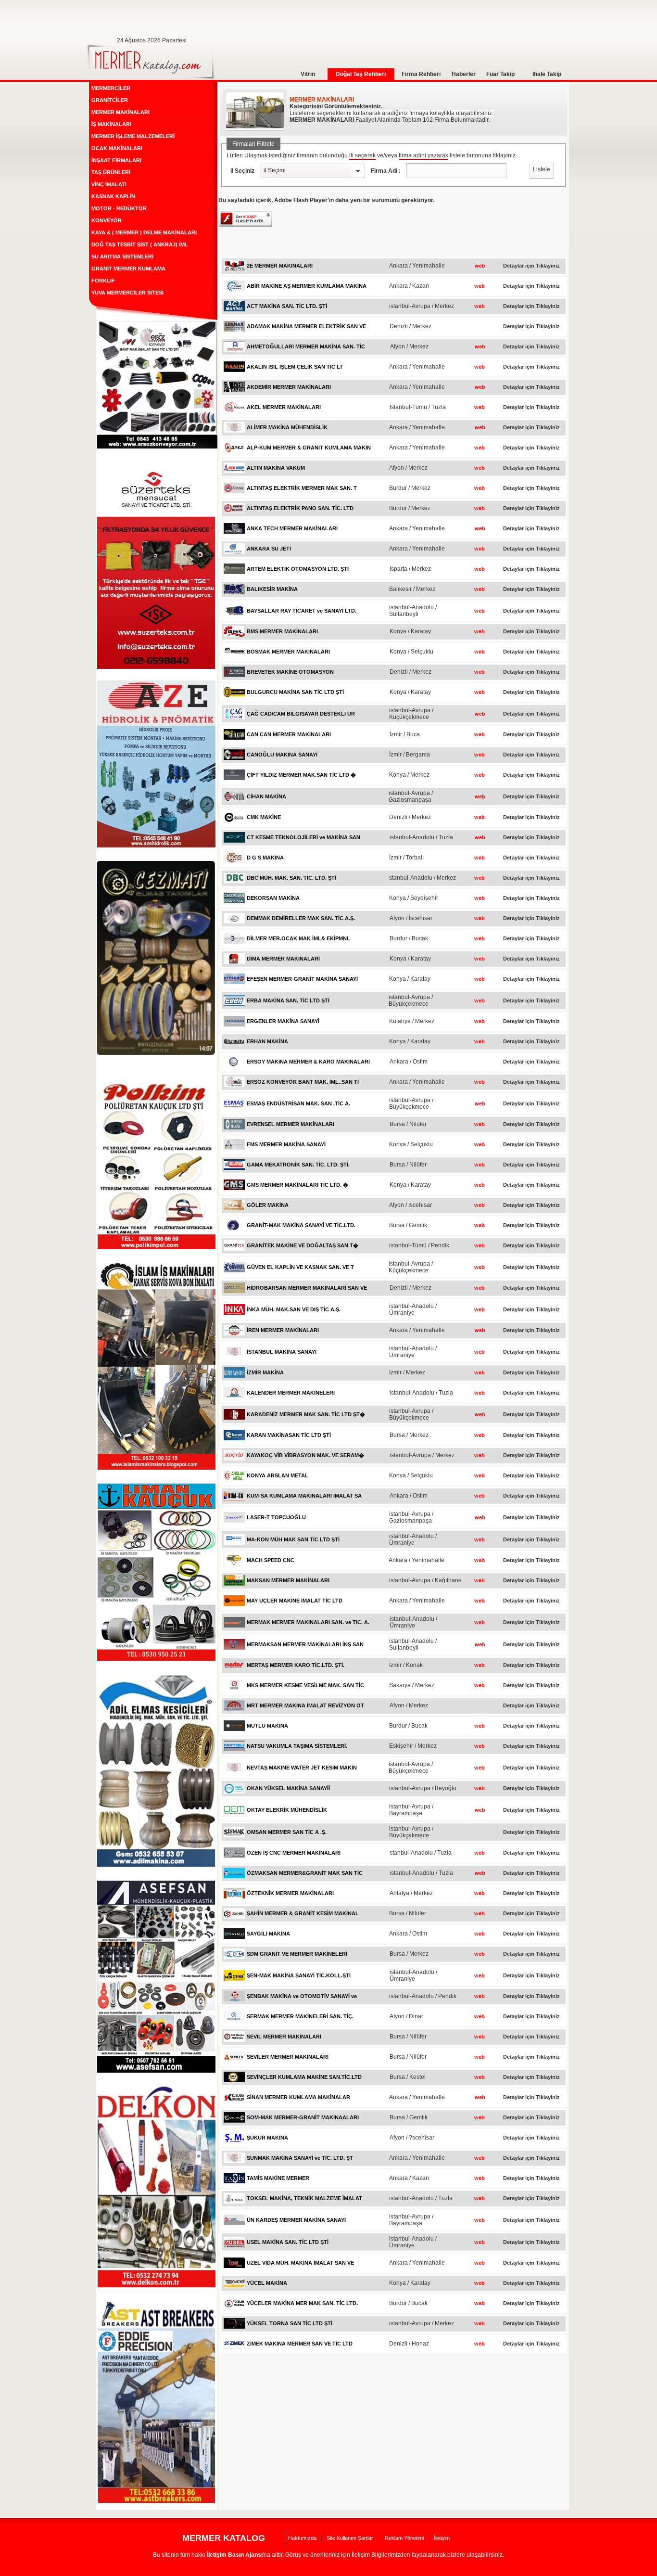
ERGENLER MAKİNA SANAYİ (283, 1021)
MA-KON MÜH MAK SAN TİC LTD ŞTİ (293, 1539)
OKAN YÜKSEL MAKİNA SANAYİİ (288, 1788)
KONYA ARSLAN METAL (278, 1475)
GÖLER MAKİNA (268, 1205)
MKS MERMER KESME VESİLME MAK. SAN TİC (305, 1685)
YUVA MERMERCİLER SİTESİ (127, 293)
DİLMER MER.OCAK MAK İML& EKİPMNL (298, 938)
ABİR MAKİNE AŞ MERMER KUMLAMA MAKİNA (307, 286)
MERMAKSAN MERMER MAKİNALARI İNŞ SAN (305, 1644)
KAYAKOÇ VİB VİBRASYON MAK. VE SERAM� (305, 1455)
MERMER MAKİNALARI (120, 112)
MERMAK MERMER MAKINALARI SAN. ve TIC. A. (308, 1622)
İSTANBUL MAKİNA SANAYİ (282, 1352)
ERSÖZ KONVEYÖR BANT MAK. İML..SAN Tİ (303, 1082)
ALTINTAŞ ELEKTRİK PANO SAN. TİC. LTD (300, 508)
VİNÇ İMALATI (109, 184)
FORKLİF (103, 281)
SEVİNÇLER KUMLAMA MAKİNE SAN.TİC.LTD (304, 2077)
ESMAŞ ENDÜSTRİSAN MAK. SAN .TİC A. (298, 1103)
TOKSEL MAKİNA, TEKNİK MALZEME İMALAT (304, 2198)
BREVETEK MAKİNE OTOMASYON (290, 672)
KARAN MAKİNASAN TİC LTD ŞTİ (289, 1435)
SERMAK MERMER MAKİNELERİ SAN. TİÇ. (300, 2016)
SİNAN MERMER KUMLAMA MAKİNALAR (298, 2097)
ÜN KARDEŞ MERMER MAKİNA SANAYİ (296, 2220)
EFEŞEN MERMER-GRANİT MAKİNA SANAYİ (302, 979)
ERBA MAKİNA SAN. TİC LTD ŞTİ (288, 1000)
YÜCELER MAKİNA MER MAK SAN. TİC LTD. (302, 2303)
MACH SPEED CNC (271, 1560)
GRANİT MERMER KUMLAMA (128, 269)
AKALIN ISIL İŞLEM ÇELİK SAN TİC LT (295, 367)
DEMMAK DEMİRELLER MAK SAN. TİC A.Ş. (301, 918)
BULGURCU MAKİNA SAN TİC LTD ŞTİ (295, 692)
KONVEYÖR (107, 220)
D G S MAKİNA (265, 858)
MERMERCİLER (111, 88)
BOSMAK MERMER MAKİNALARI (288, 652)
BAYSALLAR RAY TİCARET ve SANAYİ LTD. (302, 611)
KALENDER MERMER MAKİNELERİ (291, 1393)
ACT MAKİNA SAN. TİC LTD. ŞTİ (287, 306)
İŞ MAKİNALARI (111, 124)
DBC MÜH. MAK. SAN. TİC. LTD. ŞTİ (291, 878)
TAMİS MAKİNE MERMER (278, 2178)
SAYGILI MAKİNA (268, 1934)
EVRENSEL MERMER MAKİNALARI (291, 1124)
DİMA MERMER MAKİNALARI (283, 959)
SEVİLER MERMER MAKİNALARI (288, 2057)
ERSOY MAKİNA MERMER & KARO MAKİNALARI (308, 1062)
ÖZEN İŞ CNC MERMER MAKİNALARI (294, 1853)
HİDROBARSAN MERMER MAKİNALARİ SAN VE (307, 1288)
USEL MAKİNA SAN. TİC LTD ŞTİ (288, 2242)
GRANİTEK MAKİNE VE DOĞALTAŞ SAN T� (303, 1245)
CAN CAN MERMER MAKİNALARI (289, 734)
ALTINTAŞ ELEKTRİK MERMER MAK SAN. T (302, 488)
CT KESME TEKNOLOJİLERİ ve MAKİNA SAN (303, 837)
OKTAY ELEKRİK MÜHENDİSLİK (287, 1810)
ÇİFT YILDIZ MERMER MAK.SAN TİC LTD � (301, 775)
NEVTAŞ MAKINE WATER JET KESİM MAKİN (302, 1768)
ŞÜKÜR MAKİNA (267, 2138)
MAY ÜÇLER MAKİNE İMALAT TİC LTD (295, 1601)
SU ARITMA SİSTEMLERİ (122, 256)
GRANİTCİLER (110, 100)
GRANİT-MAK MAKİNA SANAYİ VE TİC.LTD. (301, 1225)
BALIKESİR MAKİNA (272, 589)
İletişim (442, 2538)
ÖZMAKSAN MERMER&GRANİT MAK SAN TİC (305, 1873)
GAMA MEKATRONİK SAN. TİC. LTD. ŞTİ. (298, 1165)
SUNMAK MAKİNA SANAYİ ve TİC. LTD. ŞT (300, 2158)
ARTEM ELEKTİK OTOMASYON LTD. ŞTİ (298, 569)
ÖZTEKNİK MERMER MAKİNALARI (290, 1893)
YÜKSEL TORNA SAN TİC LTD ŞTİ (290, 2323)
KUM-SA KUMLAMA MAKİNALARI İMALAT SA (304, 1496)
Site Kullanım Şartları (351, 2538)
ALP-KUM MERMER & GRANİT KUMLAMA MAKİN (309, 448)
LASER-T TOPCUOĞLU (276, 1517)
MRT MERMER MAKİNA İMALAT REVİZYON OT (305, 1705)
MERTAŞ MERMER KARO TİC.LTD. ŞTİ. (296, 1665)
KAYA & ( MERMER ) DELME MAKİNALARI (144, 232)
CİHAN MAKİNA (266, 796)
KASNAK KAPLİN (113, 196)
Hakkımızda (302, 2538)
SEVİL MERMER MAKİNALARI (284, 2037)
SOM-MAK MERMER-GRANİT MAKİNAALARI (303, 2117)
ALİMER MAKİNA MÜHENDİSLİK (287, 427)
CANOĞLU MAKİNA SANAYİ (282, 755)
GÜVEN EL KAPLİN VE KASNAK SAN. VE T (300, 1267)
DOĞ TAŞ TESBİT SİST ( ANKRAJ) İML (140, 244)
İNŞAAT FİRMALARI (116, 160)
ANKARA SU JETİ (269, 549)
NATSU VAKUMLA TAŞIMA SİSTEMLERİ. (297, 1746)
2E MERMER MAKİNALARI (280, 266)
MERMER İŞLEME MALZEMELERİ (133, 136)
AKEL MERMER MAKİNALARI (284, 407)
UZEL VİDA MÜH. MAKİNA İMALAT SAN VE (300, 2263)
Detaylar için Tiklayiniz (531, 266)
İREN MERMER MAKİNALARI (283, 1330)
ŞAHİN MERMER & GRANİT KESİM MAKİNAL (303, 1913)
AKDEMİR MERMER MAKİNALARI (289, 387)
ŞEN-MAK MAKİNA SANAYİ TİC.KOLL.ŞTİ (299, 1975)
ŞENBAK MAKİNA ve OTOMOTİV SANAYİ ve (302, 1996)
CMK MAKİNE (264, 817)
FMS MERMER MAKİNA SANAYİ (286, 1144)
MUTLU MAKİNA (267, 1726)
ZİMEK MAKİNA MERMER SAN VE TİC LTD (300, 2344)
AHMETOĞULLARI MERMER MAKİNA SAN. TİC (306, 346)
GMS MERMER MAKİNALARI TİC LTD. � (297, 1185)
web (480, 266)
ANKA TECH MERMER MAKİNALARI (292, 528)
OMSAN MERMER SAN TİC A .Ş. (287, 1832)
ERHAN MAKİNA (267, 1041)
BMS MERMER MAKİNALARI (282, 631)
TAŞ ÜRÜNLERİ (111, 172)
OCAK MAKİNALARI (117, 148)
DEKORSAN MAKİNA (273, 898)
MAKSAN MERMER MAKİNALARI (288, 1580)
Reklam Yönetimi (404, 2538)
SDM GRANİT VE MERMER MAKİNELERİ (297, 1954)
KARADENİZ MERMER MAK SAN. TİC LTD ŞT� (306, 1414)
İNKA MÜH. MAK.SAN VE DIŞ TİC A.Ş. (294, 1309)
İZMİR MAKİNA (265, 1372)
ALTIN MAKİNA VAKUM (276, 468)
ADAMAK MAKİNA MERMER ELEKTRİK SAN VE (306, 326)
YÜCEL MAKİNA (267, 2283)
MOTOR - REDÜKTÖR (119, 208)
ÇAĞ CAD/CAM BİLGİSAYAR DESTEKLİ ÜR (301, 714)
